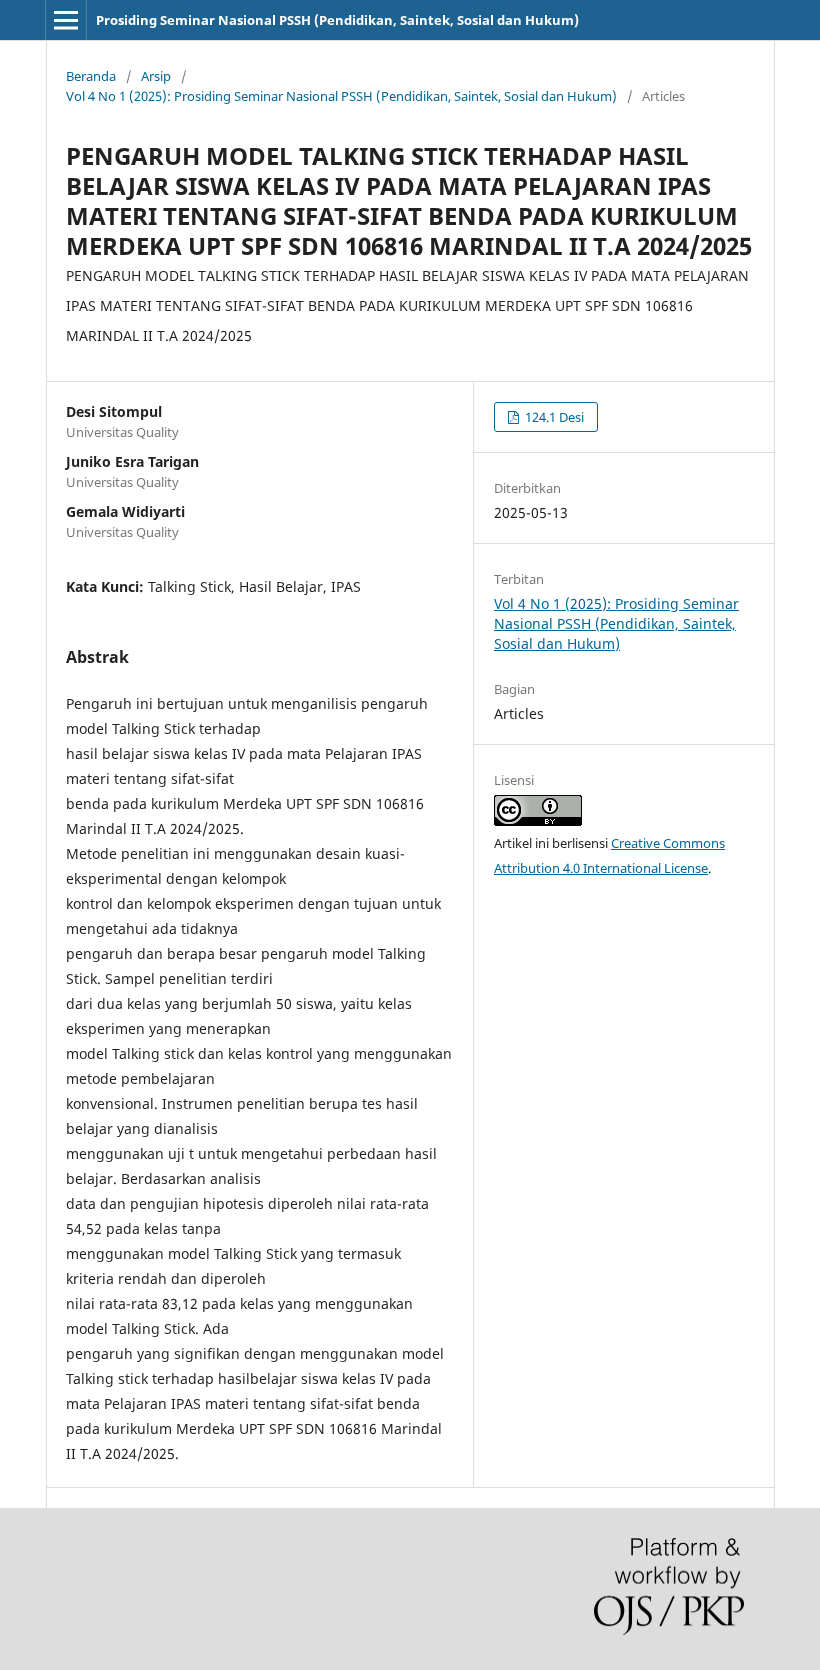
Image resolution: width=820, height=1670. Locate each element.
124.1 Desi (553, 417)
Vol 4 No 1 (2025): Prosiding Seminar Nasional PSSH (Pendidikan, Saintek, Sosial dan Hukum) (341, 96)
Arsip (156, 76)
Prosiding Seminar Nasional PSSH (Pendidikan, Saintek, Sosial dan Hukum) (337, 20)
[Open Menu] (66, 20)
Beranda (91, 76)
